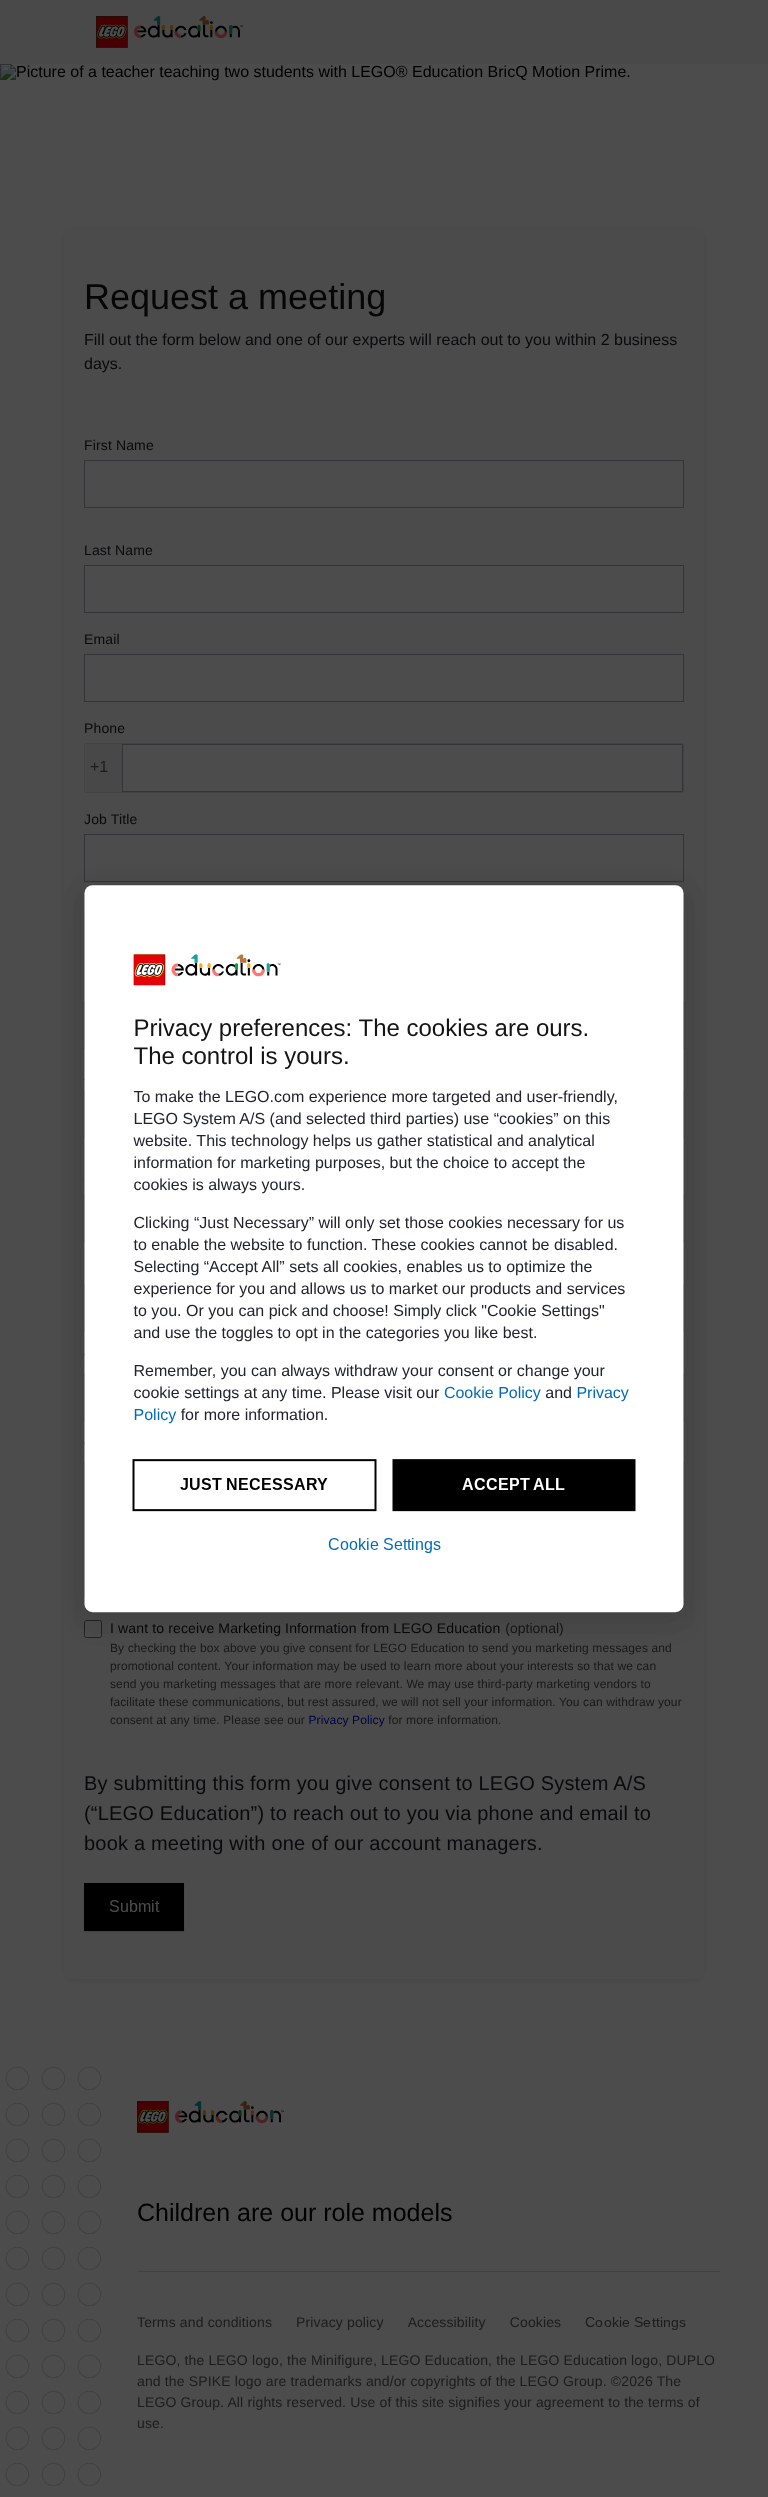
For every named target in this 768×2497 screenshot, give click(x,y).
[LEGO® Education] (208, 970)
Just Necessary (254, 1484)
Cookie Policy (492, 1393)
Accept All (513, 1484)
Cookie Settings (384, 1544)
